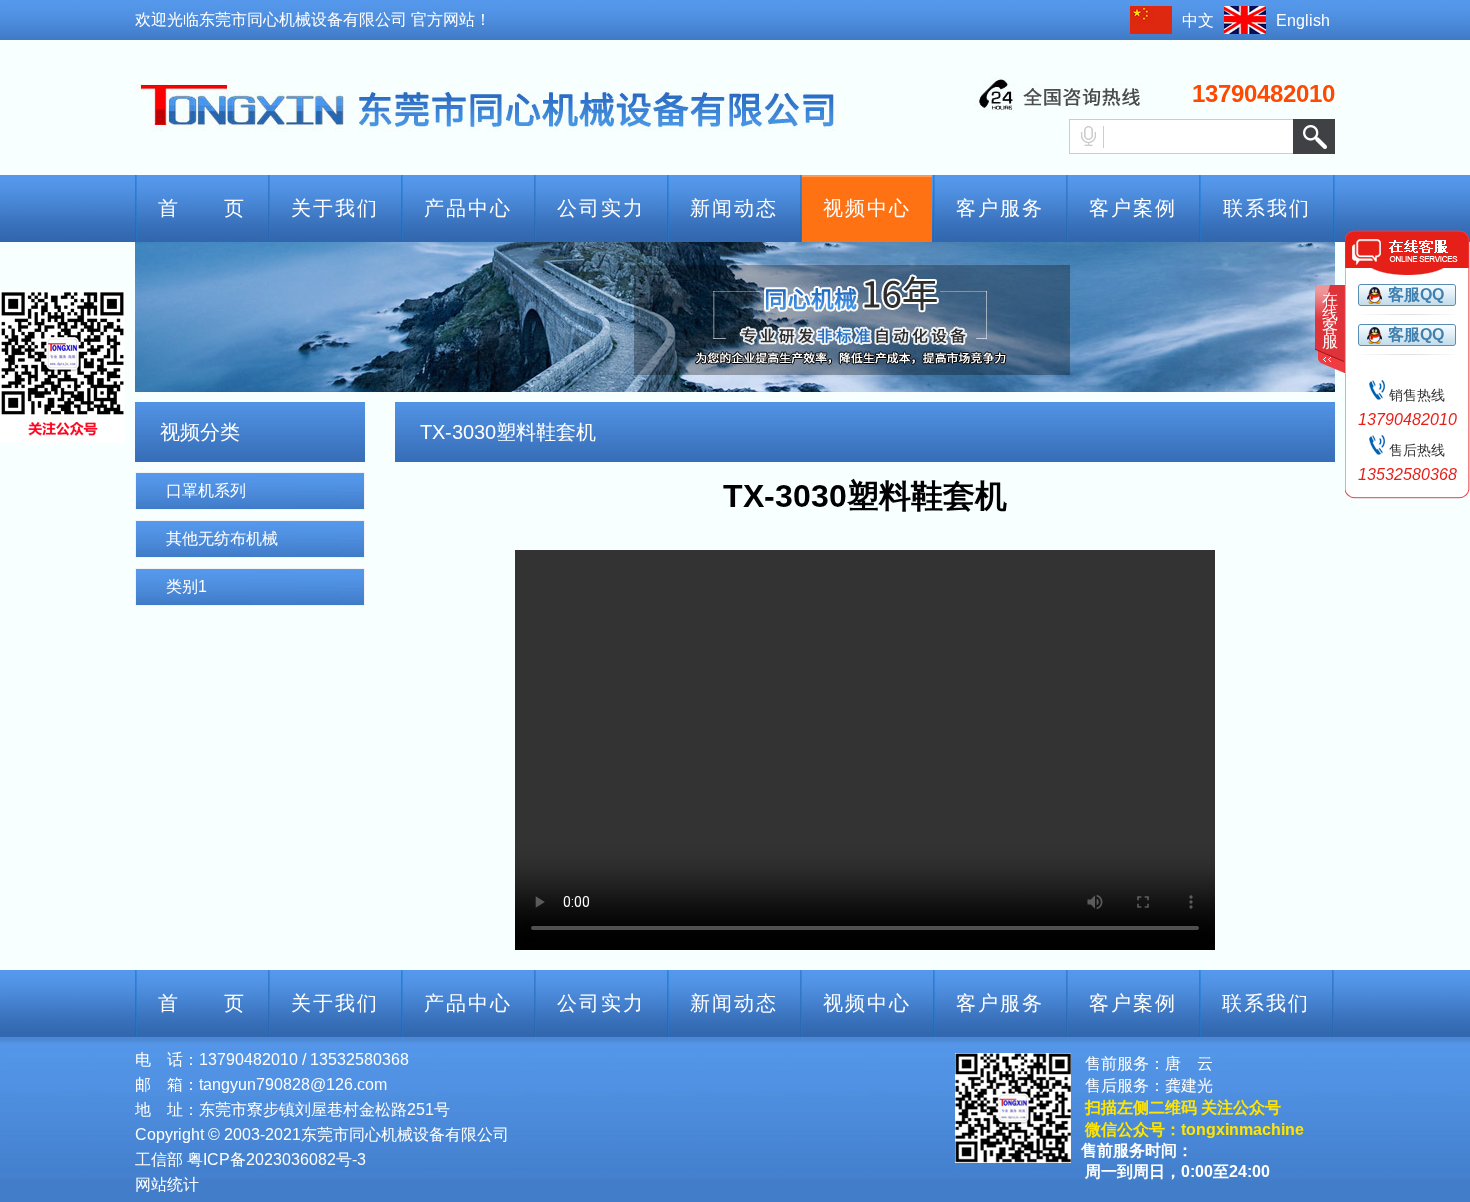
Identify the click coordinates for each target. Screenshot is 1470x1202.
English (1303, 20)
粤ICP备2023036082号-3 (276, 1159)
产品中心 (468, 208)
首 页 (202, 208)
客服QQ (1416, 294)
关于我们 (335, 208)
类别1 (186, 586)
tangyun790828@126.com (293, 1084)
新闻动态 (734, 208)
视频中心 (867, 208)
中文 (1198, 20)
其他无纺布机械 (222, 538)
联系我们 (1267, 208)
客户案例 (1133, 208)
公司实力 (601, 208)
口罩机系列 (206, 490)
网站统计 (167, 1184)
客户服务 (1000, 208)
